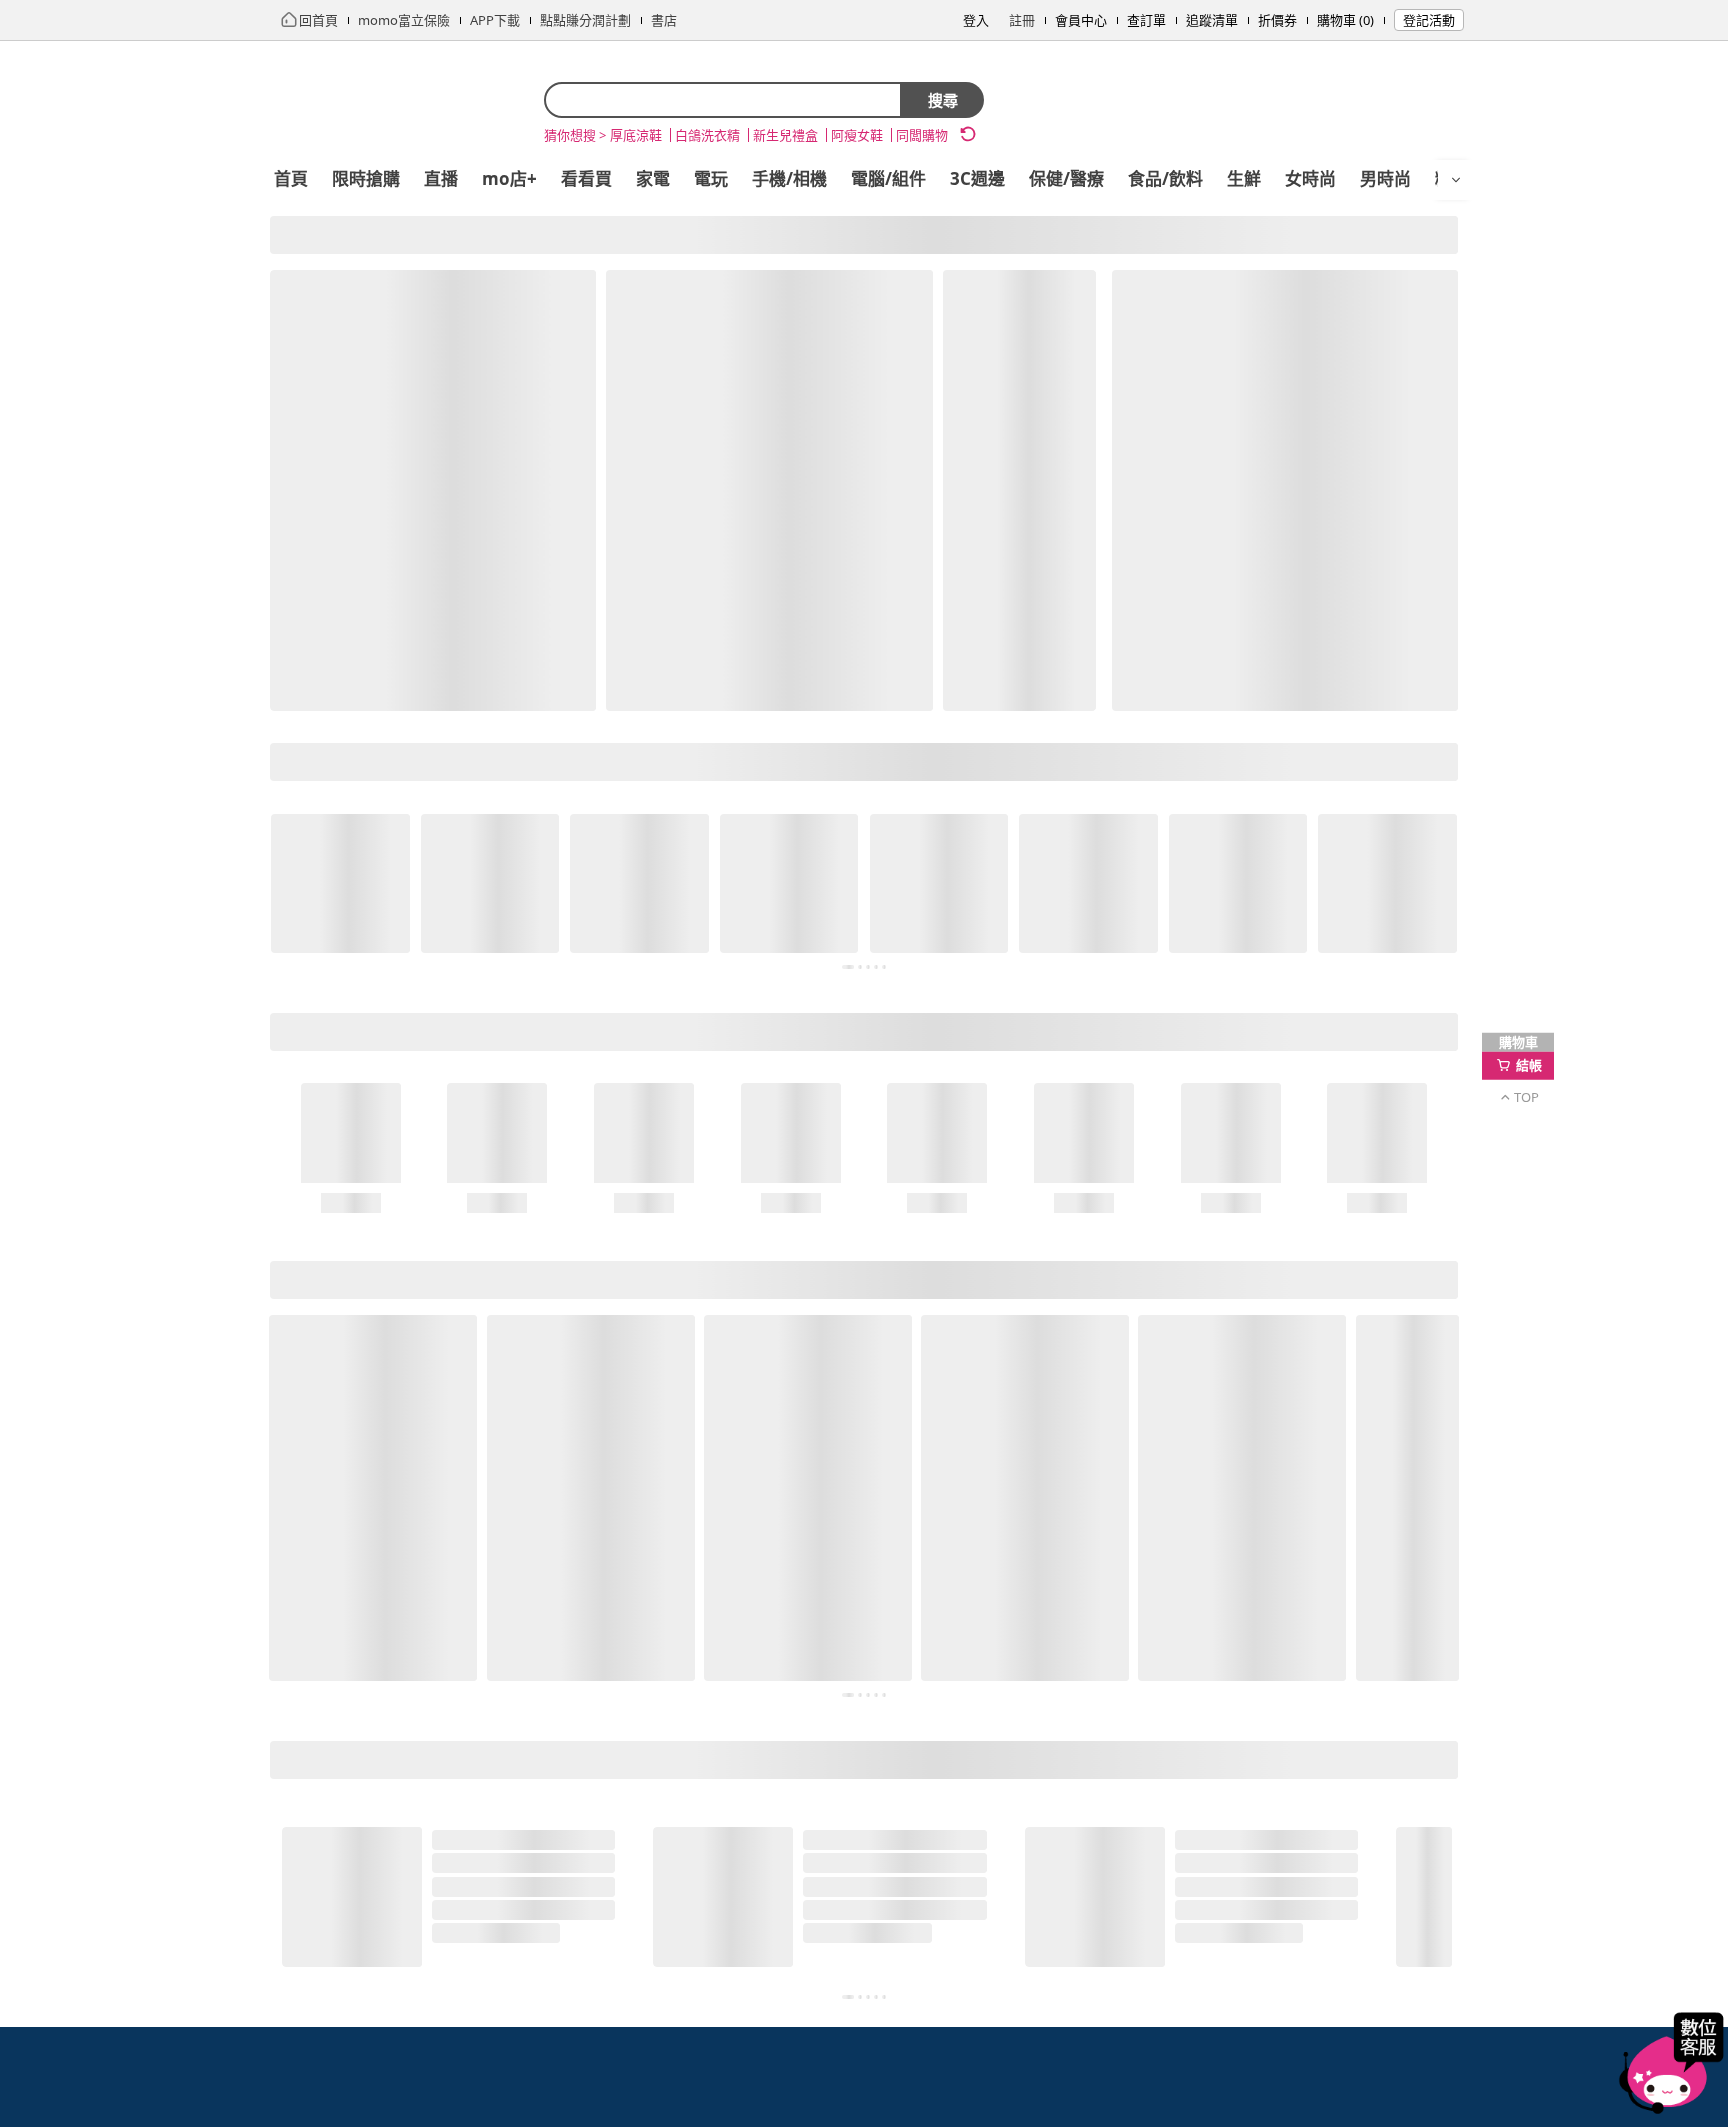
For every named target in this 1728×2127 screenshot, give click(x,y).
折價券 (1277, 20)
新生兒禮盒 (785, 135)
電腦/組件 (888, 178)
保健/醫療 (1066, 178)
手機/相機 (789, 178)
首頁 (291, 178)
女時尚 (1310, 178)
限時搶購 (366, 178)
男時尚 (1385, 178)
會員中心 (1081, 20)
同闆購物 (922, 135)
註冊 (1022, 20)
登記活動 (1429, 20)
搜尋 (943, 100)
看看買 (586, 178)
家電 (653, 178)
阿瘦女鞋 (857, 135)
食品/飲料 (1165, 178)
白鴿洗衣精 (707, 135)
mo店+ (509, 178)
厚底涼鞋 (636, 135)
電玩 (711, 178)
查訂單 (1146, 20)
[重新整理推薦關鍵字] (968, 134)
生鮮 (1244, 178)
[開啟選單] (1456, 180)
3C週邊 (977, 178)
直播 (441, 178)
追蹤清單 (1212, 20)
